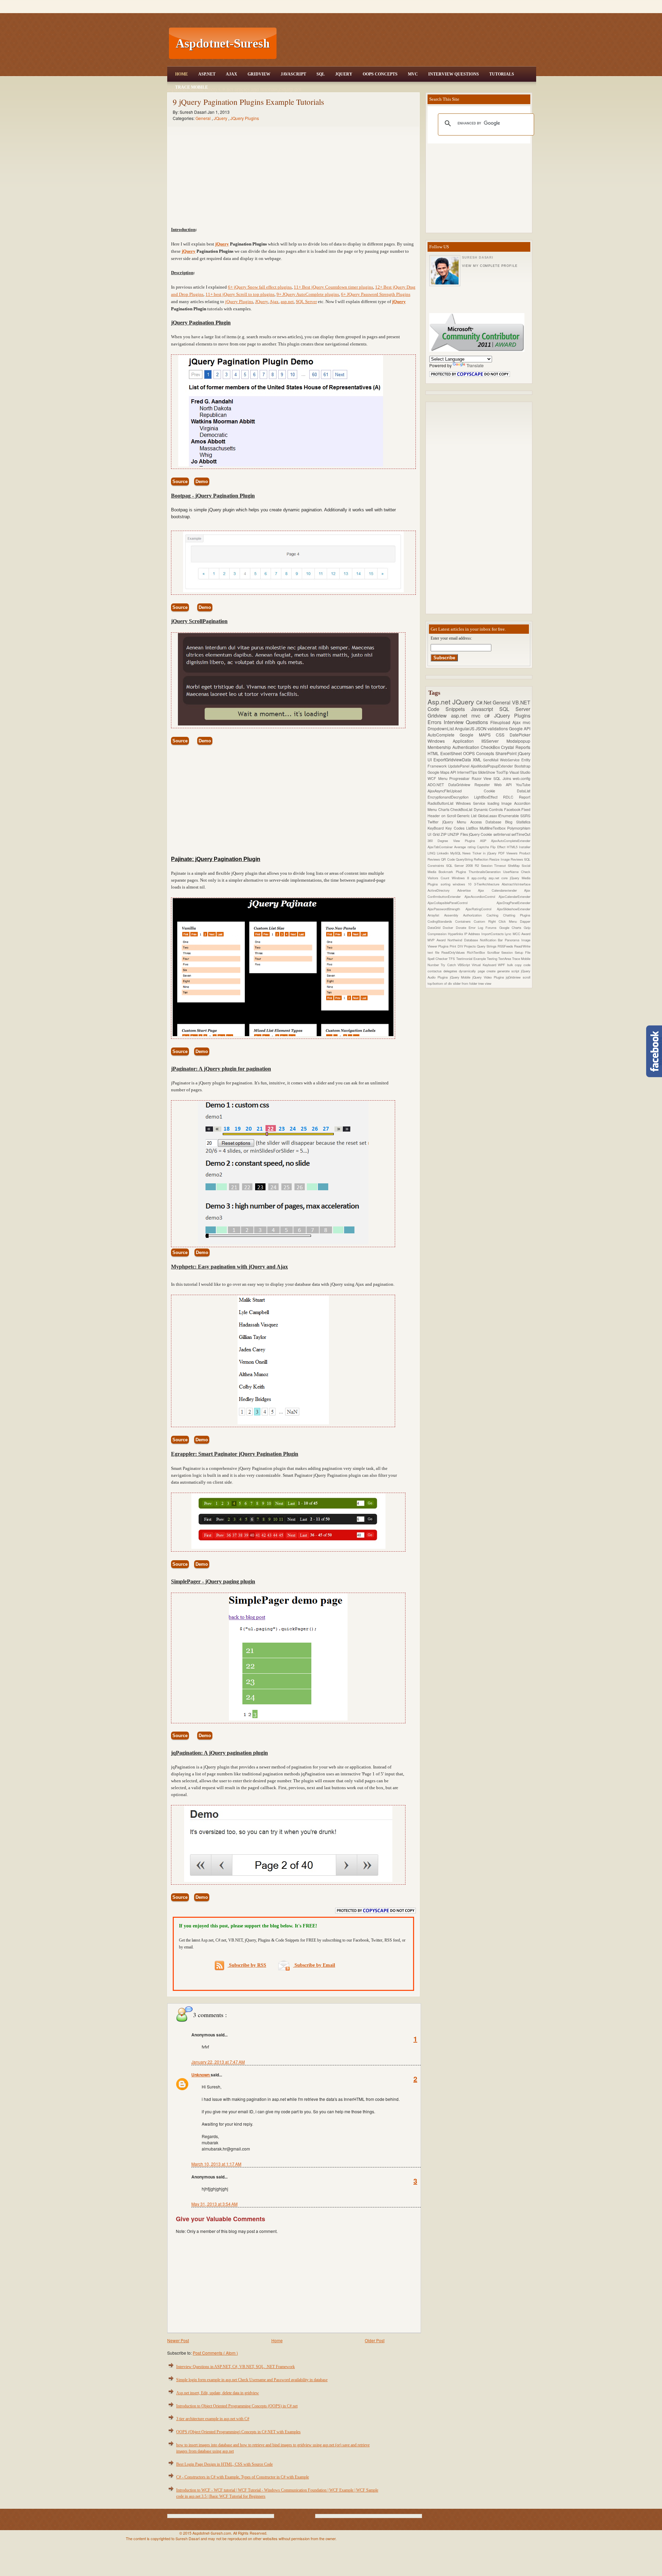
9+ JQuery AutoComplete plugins (308, 294)
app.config (480, 878)
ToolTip (503, 772)
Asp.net (440, 701)
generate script (509, 971)
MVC (413, 74)
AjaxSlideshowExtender (514, 909)
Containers (464, 921)
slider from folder (466, 983)
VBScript (465, 965)
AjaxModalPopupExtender (493, 766)
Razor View (483, 778)
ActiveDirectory (442, 890)
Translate (475, 365)
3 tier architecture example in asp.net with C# (213, 2419)
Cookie (500, 791)
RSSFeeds (506, 946)
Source (180, 482)
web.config (521, 778)
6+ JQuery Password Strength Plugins (376, 294)
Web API (505, 785)
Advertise (468, 890)
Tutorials (502, 74)
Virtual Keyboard (485, 965)
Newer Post (178, 2340)
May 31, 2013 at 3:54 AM (214, 2204)
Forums (492, 928)
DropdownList (441, 728)
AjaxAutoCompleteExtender (511, 841)
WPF (502, 965)
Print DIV (457, 946)
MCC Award (521, 934)
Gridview (259, 74)
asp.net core (499, 878)
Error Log (477, 928)
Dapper (525, 921)
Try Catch (449, 965)
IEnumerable (509, 816)
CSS (503, 735)
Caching (495, 915)
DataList (524, 791)
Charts (444, 809)
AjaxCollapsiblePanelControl (462, 903)
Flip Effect (499, 847)
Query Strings (487, 946)
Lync (509, 934)
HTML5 (513, 847)
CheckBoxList (462, 809)
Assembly (454, 915)
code (527, 965)
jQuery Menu (456, 822)
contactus (435, 971)
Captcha (484, 847)
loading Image (501, 803)
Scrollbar (494, 952)
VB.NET (521, 702)
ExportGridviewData (453, 759)
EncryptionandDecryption (451, 797)
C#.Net (485, 702)
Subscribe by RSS (247, 1965)
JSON (482, 728)
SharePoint (507, 753)
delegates (451, 971)
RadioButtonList (442, 803)
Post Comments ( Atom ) (215, 2353)
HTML (434, 753)
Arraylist (436, 915)
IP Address (473, 934)
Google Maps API (442, 772)
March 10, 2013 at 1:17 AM (216, 2164)
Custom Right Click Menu (497, 921)
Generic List (467, 816)
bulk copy (515, 965)
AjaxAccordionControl (482, 896)
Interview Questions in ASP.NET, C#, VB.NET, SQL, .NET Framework (235, 2367)
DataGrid (435, 928)
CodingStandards (441, 921)
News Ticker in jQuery (480, 853)
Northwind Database (464, 940)
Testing (493, 959)
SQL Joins (503, 778)
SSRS (525, 816)
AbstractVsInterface (516, 884)
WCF (433, 778)
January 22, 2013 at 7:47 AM (218, 2062)
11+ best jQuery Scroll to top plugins (240, 294)
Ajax (232, 74)
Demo (202, 482)
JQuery (344, 74)
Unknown (201, 2075)
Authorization (475, 915)
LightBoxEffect (489, 797)
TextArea (505, 959)
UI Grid (434, 834)
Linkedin (444, 853)
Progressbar (460, 778)
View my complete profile (490, 266)
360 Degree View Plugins (454, 841)
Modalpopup (518, 741)
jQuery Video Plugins (489, 977)
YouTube (523, 785)
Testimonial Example (472, 959)
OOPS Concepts (380, 74)
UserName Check (517, 872)
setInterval (502, 834)
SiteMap (515, 865)
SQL (321, 74)
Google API (520, 728)
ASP (485, 841)
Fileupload (501, 722)
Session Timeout (495, 865)
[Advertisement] (407, 43)
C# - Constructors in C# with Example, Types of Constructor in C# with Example (243, 2477)
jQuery (222, 244)
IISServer (494, 741)
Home (182, 74)
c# (489, 715)
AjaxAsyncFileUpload (456, 791)
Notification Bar (493, 940)
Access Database (488, 822)
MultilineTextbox (493, 828)
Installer (525, 847)
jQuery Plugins (239, 302)
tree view (485, 983)
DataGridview (461, 785)
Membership (440, 747)
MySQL (457, 853)
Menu (444, 778)
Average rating (465, 847)
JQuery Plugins (245, 118)
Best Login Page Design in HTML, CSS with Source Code (224, 2464)
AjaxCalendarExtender (514, 896)
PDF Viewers (509, 853)
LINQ (432, 853)
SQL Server (306, 302)
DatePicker (520, 735)
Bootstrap (522, 766)
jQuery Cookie (481, 834)
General (204, 118)
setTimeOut (521, 834)
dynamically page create (478, 971)
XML (478, 759)
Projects (470, 946)
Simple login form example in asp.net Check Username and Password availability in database (252, 2380)
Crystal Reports (516, 747)
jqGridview (514, 977)
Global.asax (488, 816)
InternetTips (468, 772)
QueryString (465, 859)
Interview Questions (454, 74)
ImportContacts (493, 934)
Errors (436, 722)
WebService (511, 760)
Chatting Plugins (517, 915)
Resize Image (500, 859)
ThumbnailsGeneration (486, 872)
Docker (449, 928)
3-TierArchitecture (488, 884)
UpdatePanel (459, 766)
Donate (462, 928)
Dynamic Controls (489, 809)
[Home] (407, 4)
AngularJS (465, 728)
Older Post (375, 2340)
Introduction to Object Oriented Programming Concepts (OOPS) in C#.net (237, 2406)
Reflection (482, 859)
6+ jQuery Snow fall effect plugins (260, 287)
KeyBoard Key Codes (447, 828)
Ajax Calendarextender (501, 890)
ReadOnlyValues (454, 952)
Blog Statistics (518, 822)
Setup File (523, 952)
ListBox (473, 828)
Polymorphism (519, 828)
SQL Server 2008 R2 (464, 865)
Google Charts (512, 928)
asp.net (287, 302)
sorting (447, 884)
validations (498, 728)
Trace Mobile (192, 87)
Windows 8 (462, 878)
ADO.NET (438, 785)
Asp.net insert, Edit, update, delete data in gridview (218, 2393)
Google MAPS (478, 735)
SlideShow (487, 772)
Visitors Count (440, 878)
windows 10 (463, 884)
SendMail (492, 760)
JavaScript (293, 74)
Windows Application (454, 741)
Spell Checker (438, 959)
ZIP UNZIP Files (455, 834)
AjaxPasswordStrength (447, 909)
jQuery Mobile (461, 977)
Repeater (484, 785)
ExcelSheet (452, 753)
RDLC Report (517, 797)
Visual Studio (520, 772)
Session (508, 952)
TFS (452, 959)
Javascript (485, 709)
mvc (526, 722)
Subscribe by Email (314, 1965)
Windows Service (472, 803)
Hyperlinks (456, 934)
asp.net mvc (468, 715)
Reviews (517, 859)
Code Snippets (449, 709)
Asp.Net (207, 74)
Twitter (435, 822)
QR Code (448, 859)
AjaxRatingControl (481, 909)
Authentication (467, 747)
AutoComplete (444, 735)
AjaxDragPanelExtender (513, 903)
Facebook (513, 809)
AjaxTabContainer (441, 847)
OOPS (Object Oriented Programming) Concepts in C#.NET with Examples (238, 2432)
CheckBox (491, 747)
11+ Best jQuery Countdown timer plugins (333, 287)
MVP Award (438, 940)
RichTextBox (477, 952)
